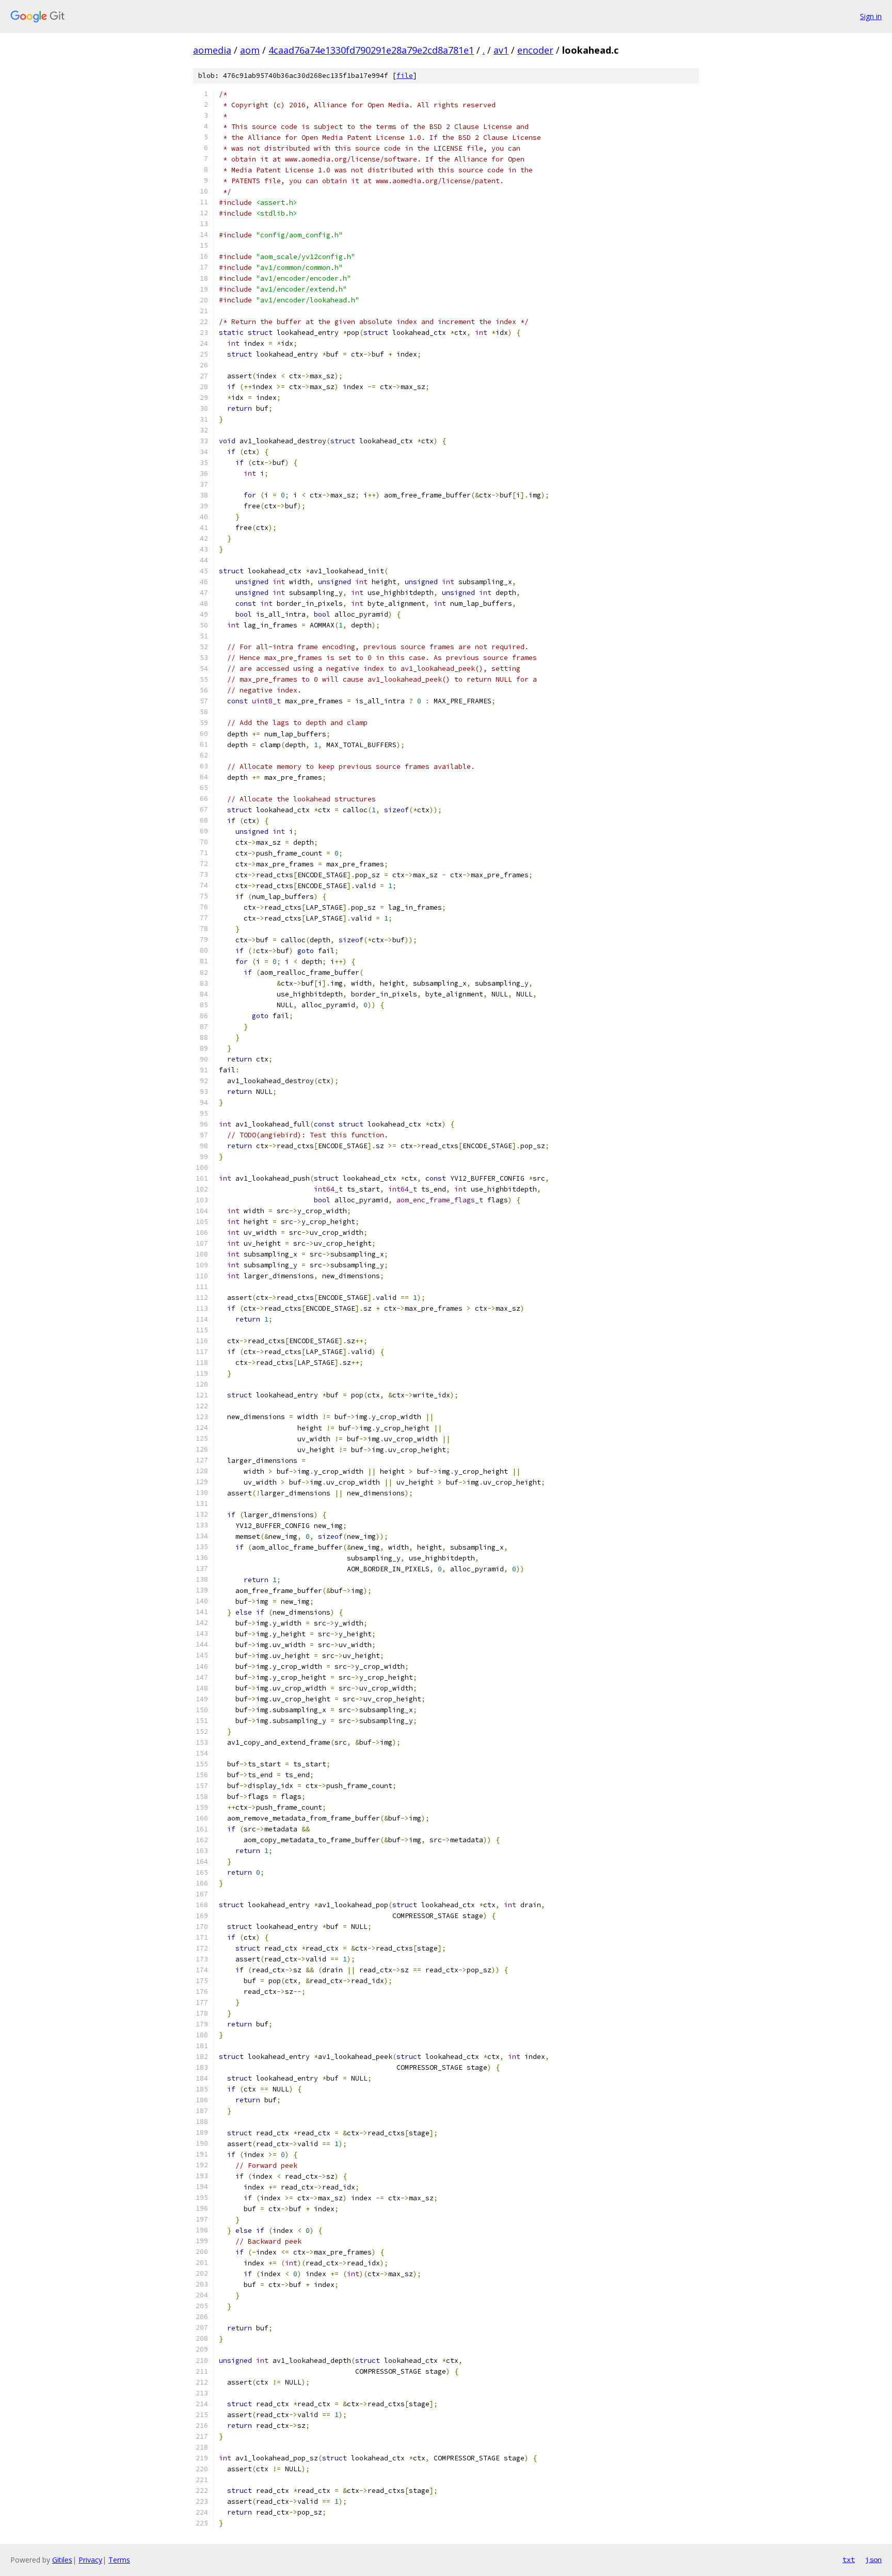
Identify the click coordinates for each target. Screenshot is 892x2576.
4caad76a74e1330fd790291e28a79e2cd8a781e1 (371, 50)
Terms (119, 2560)
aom (250, 50)
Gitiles (62, 2560)
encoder (535, 50)
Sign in (871, 16)
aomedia (212, 50)
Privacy (90, 2560)
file (405, 76)
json (873, 2559)
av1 (501, 50)
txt (849, 2559)
